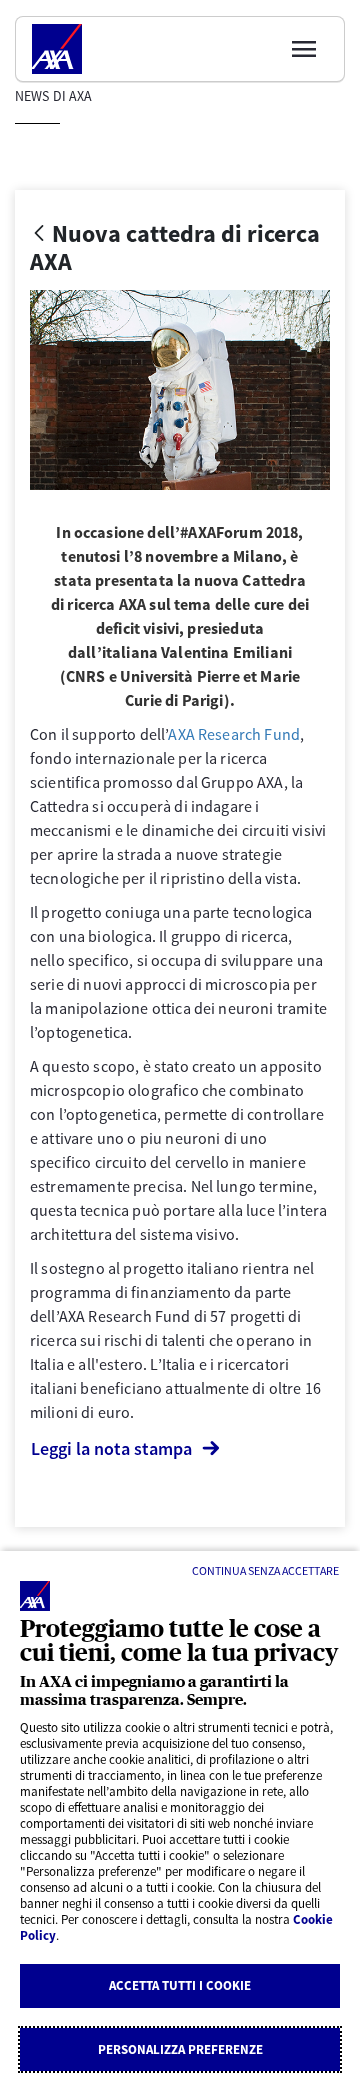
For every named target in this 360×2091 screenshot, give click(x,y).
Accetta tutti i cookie (180, 1985)
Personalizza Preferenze (180, 2049)
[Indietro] (39, 234)
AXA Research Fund (234, 734)
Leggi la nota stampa (111, 1448)
